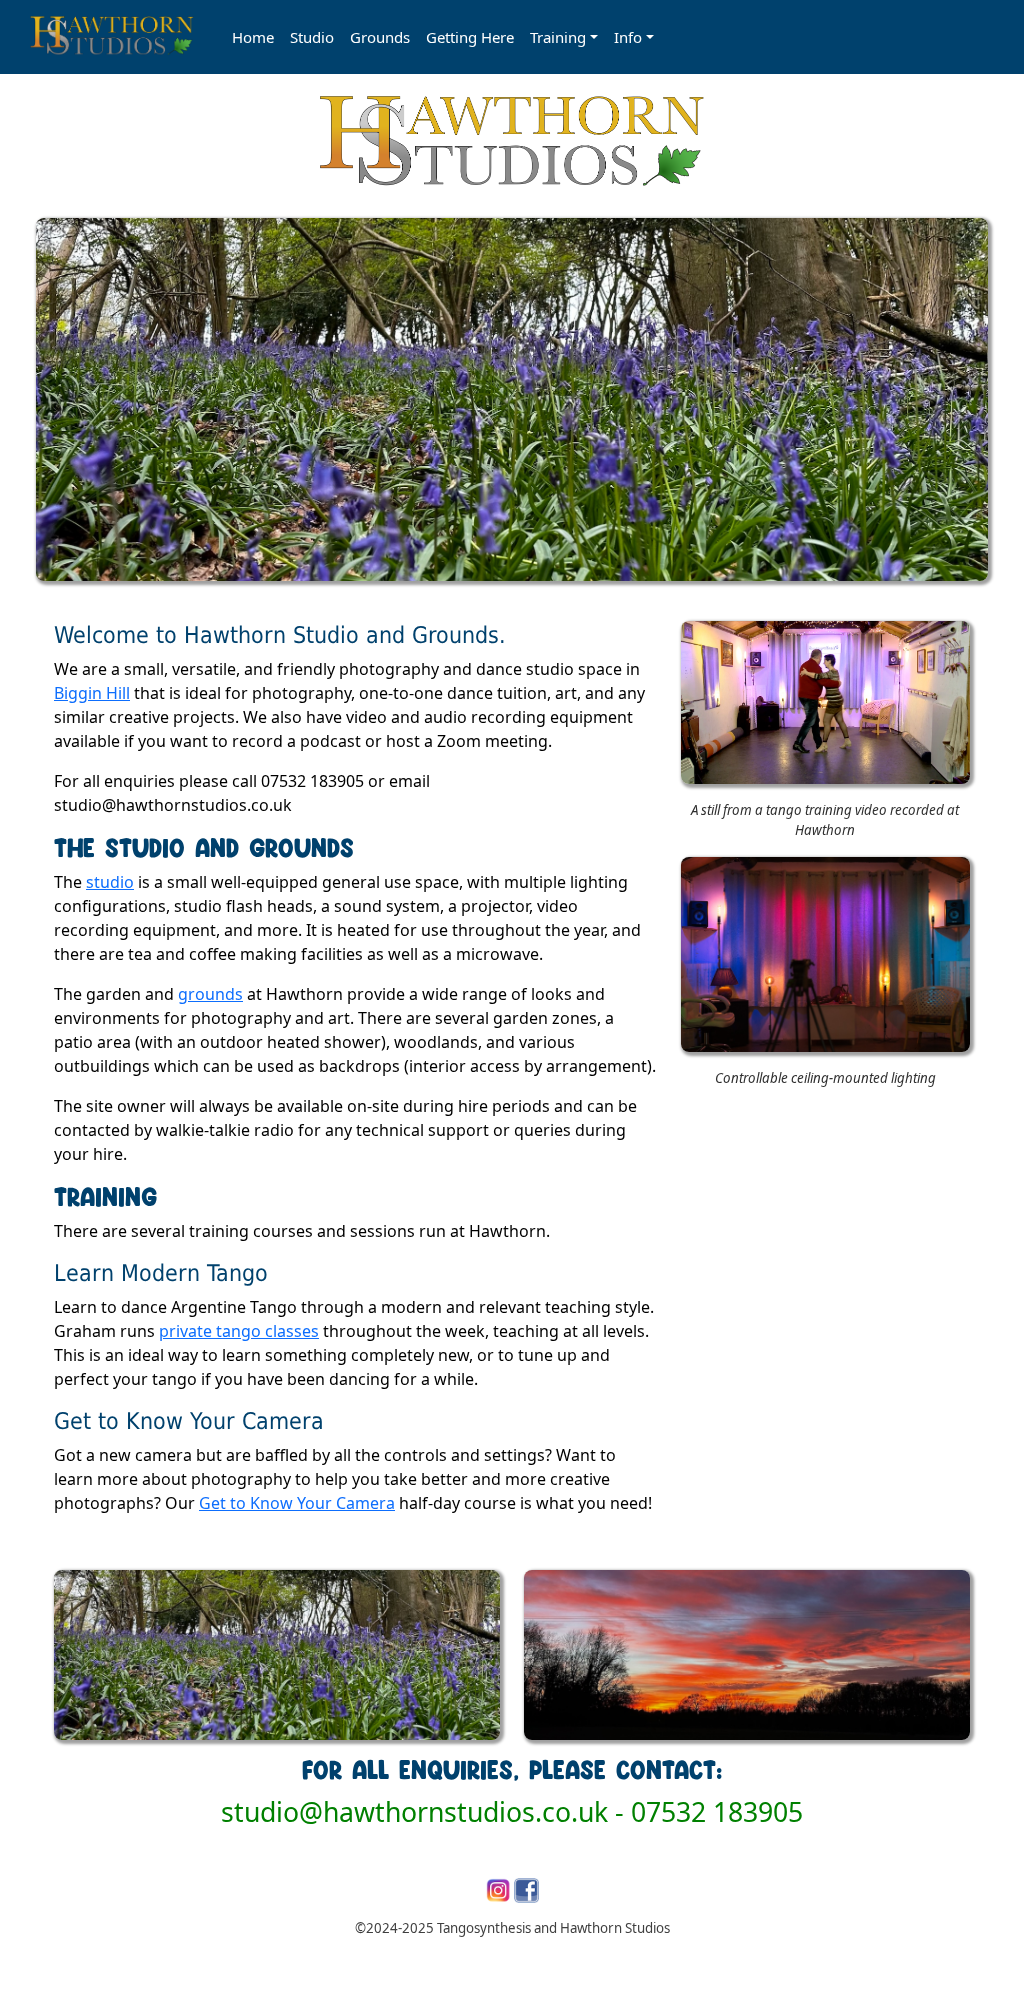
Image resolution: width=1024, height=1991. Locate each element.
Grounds (380, 37)
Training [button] (558, 37)
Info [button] (628, 37)
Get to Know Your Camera (297, 1503)
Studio (312, 37)
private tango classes (239, 1331)
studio (110, 882)
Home (253, 37)
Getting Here (470, 37)
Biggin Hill (92, 693)
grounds (210, 994)
